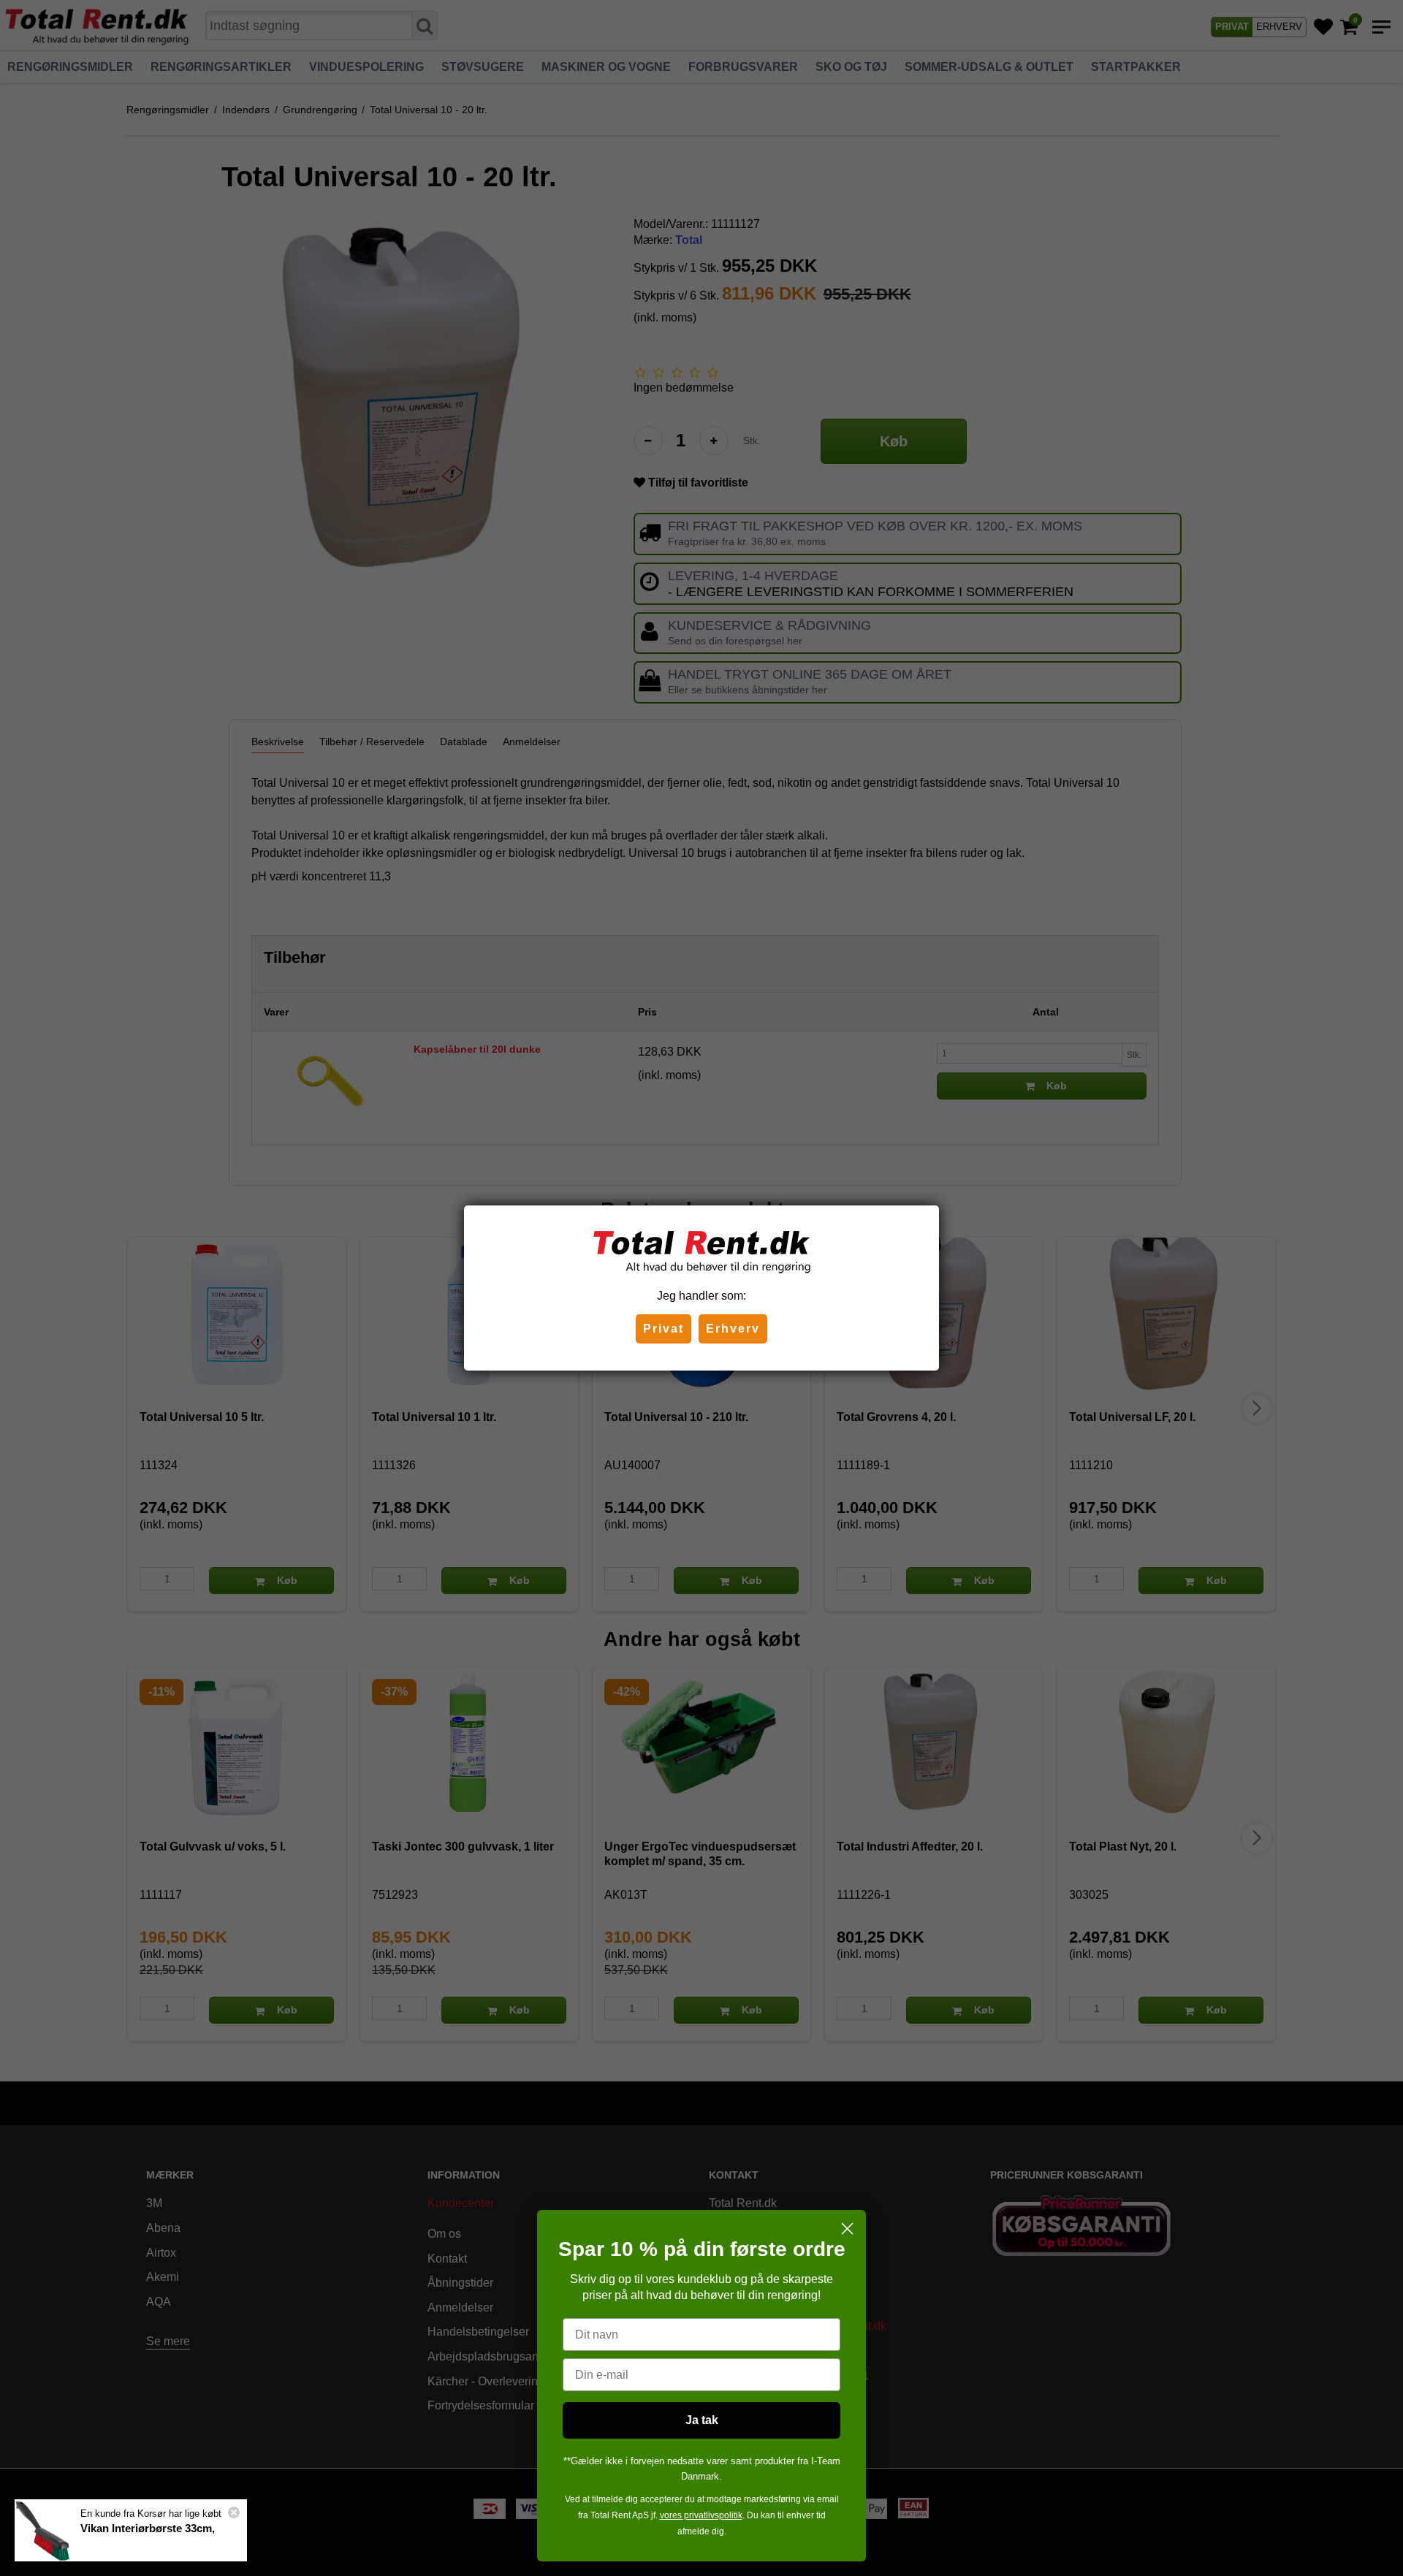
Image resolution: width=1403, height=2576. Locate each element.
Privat (664, 1329)
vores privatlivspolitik (701, 2515)
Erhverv (733, 1329)
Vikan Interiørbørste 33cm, (148, 2528)
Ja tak (702, 2420)
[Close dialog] (847, 2229)
